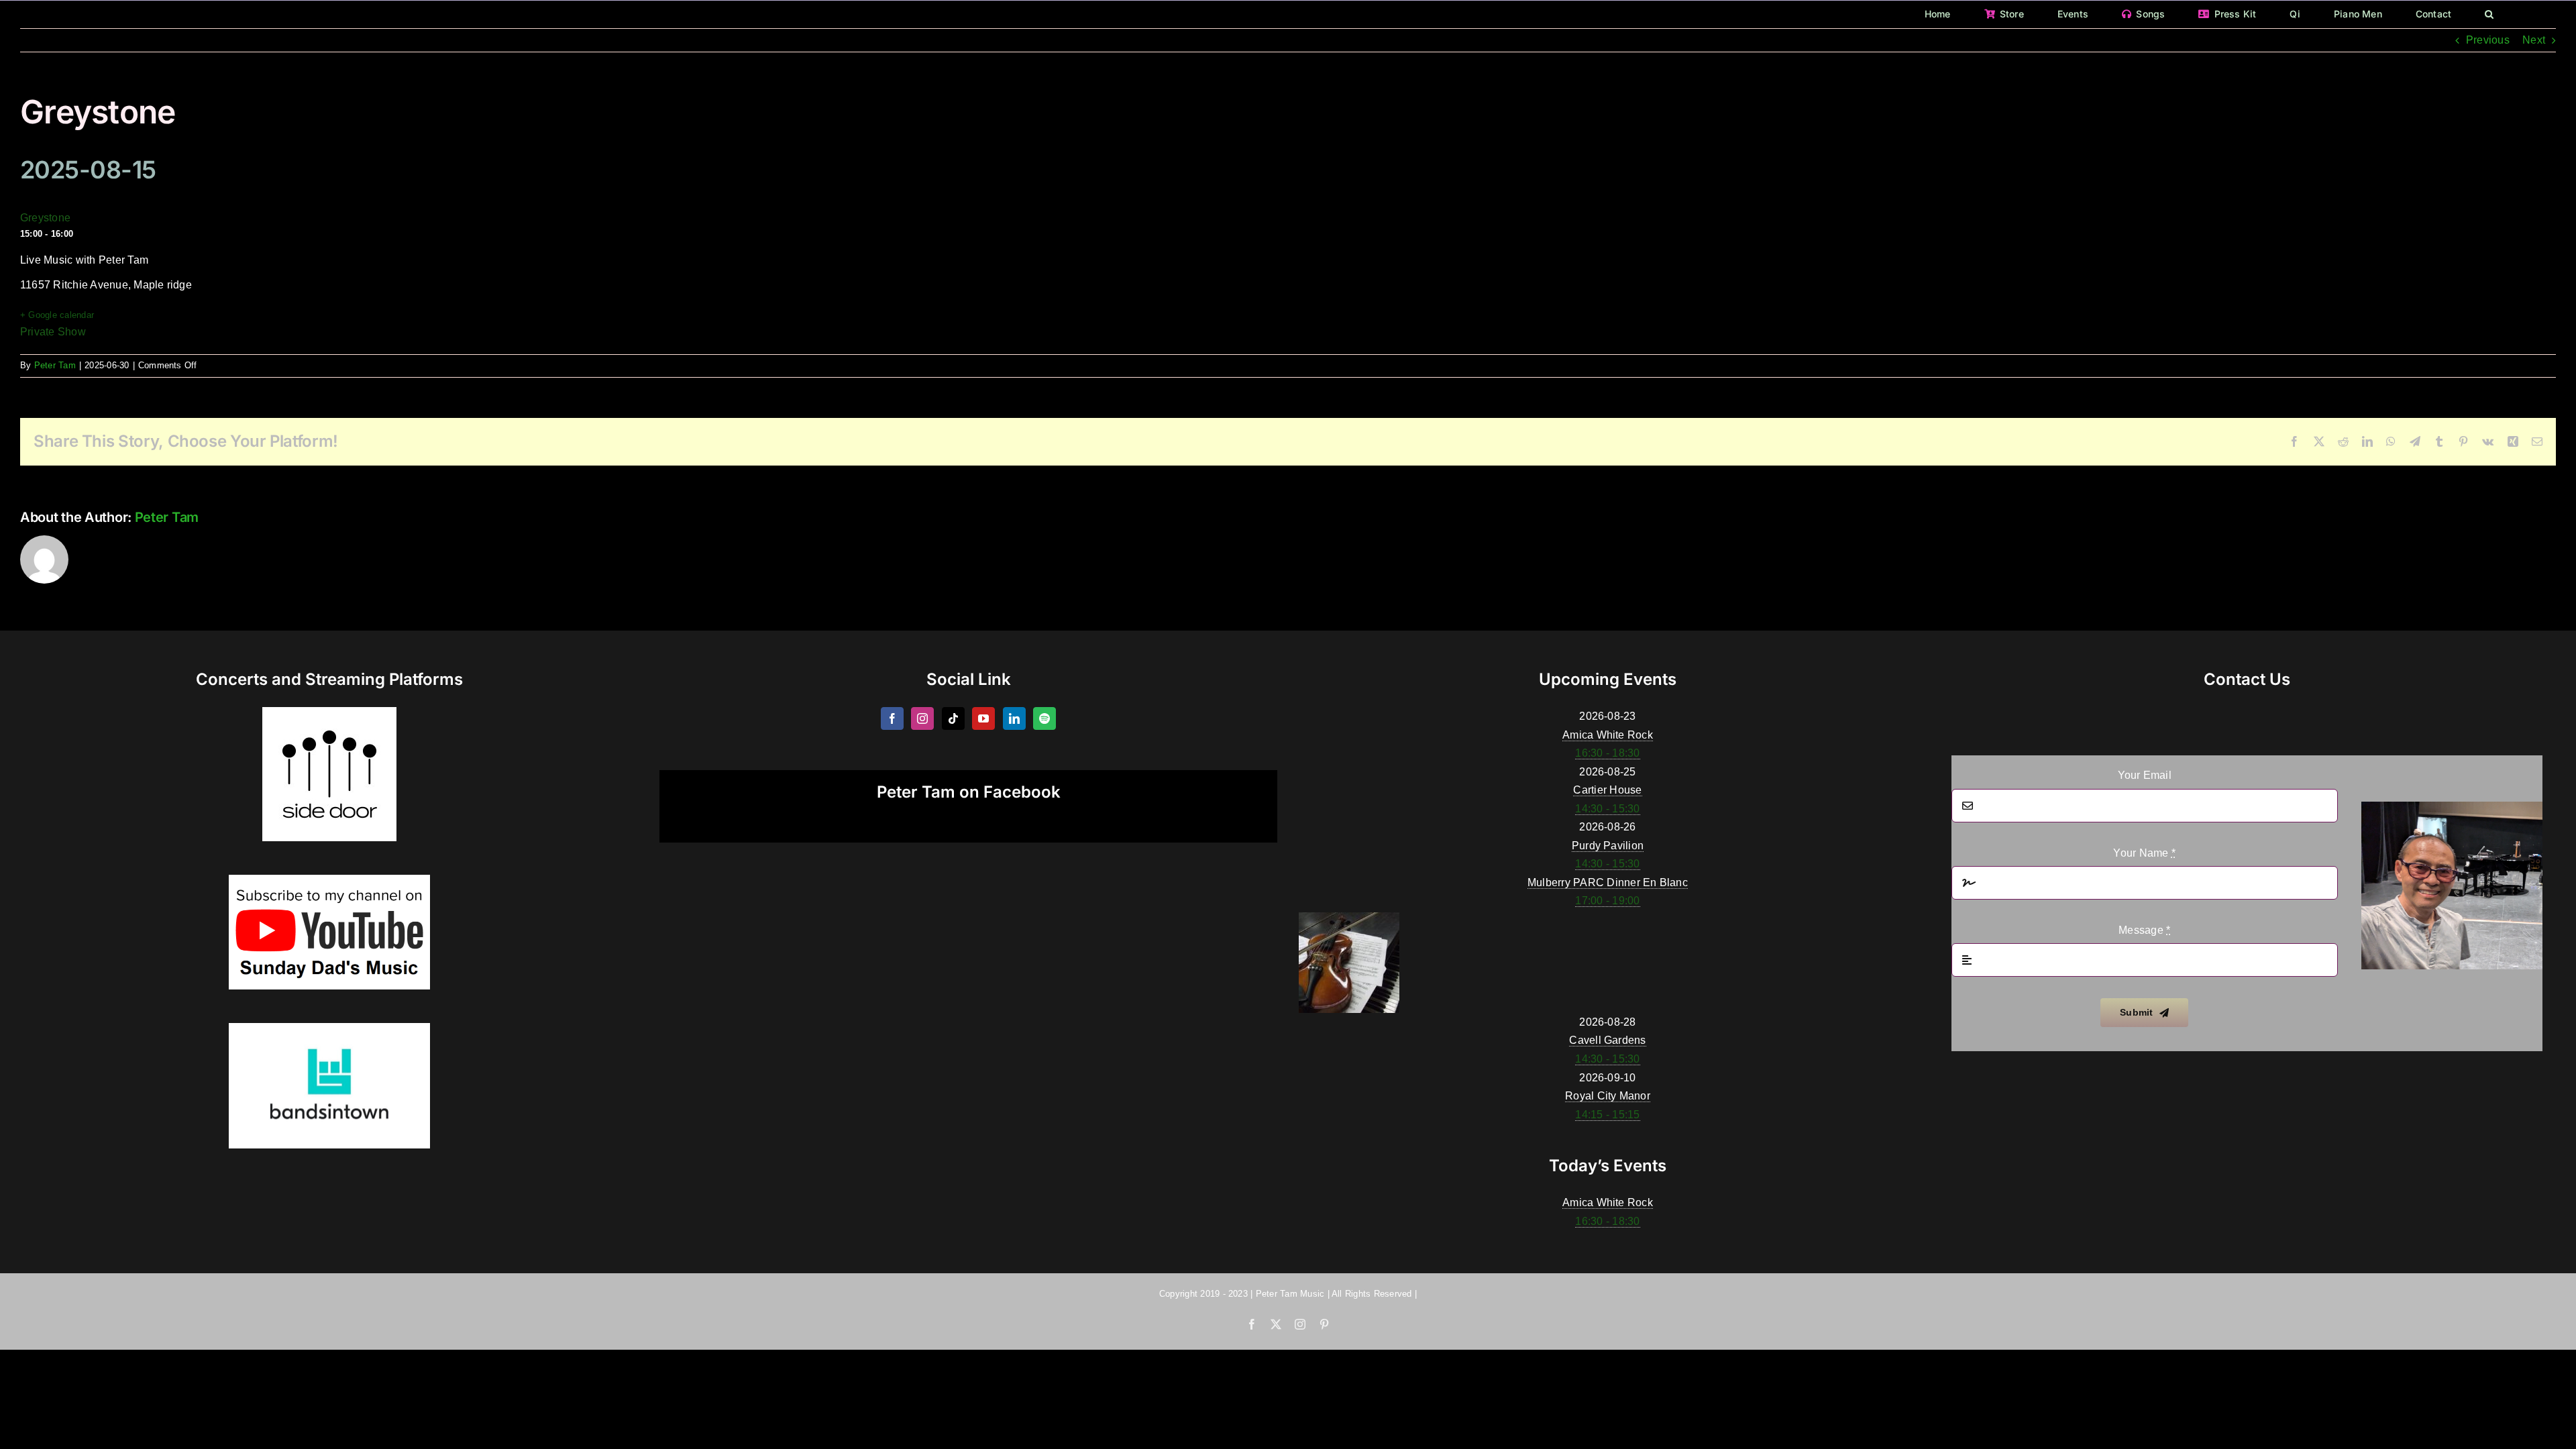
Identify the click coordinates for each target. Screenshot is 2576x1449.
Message (2144, 930)
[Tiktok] (953, 718)
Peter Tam (55, 365)
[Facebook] (892, 718)
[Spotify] (1044, 718)
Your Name (2144, 853)
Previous (2488, 40)
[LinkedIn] (1014, 718)
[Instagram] (922, 718)
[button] (2489, 14)
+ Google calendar (57, 315)
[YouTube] (983, 718)
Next (2534, 40)
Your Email (2145, 775)
